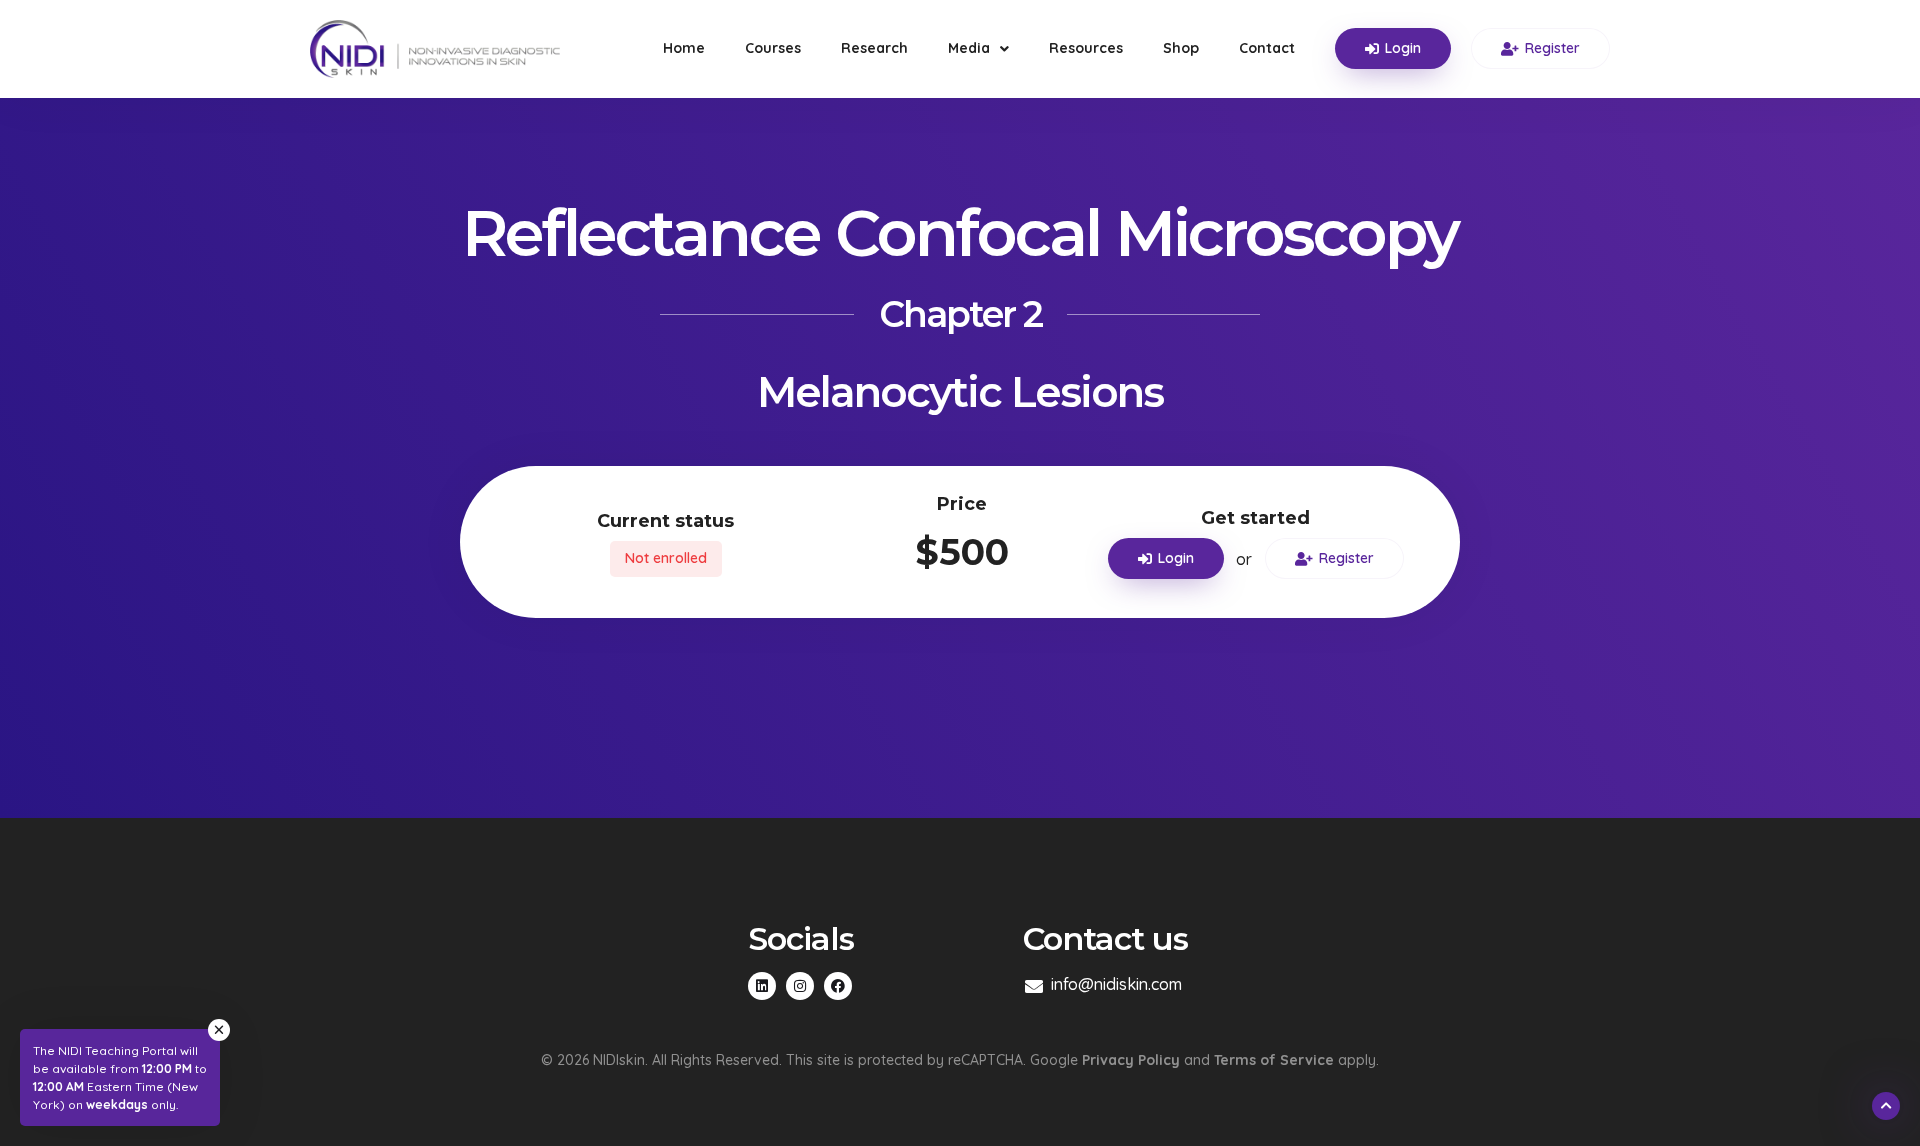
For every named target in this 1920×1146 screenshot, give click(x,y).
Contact (1267, 48)
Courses (773, 48)
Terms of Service (1274, 1060)
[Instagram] (800, 986)
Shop (1181, 48)
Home (684, 48)
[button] (1373, 48)
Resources (1086, 48)
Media (969, 48)
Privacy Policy (1131, 1060)
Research (874, 48)
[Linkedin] (762, 986)
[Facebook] (838, 986)
